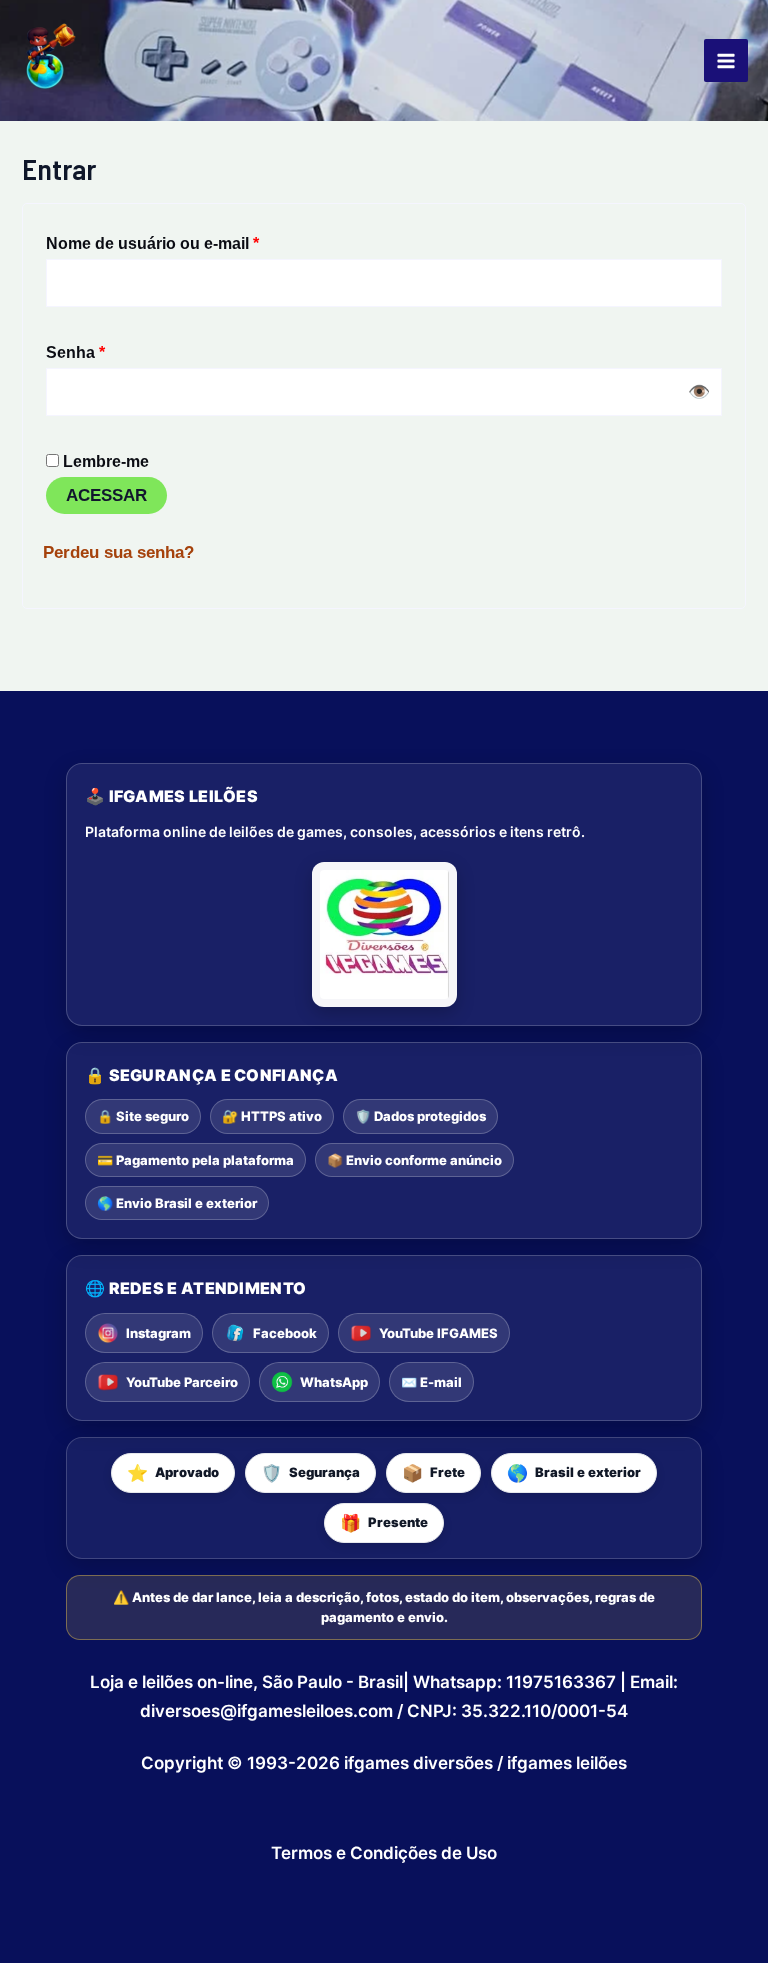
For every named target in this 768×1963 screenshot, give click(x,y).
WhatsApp (334, 1382)
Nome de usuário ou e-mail (195, 239)
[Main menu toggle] (726, 61)
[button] (173, 1473)
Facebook (285, 1333)
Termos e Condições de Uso (384, 1853)
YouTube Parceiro (182, 1382)
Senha (118, 348)
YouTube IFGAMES (438, 1333)
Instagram (158, 1333)
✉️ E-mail (431, 1382)
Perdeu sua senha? (118, 552)
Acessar (106, 495)
